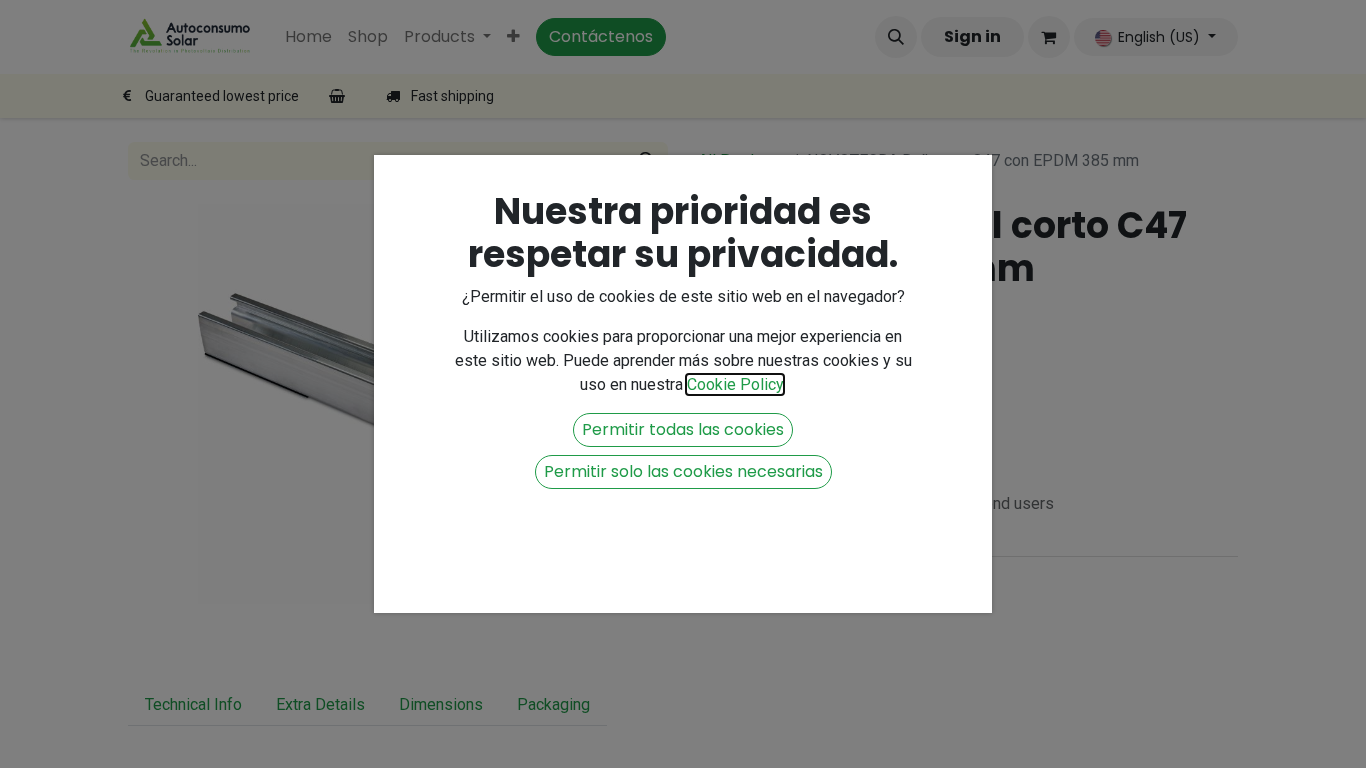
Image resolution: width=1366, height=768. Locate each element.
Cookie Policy (735, 384)
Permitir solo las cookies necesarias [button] (683, 471)
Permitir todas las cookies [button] (683, 429)
